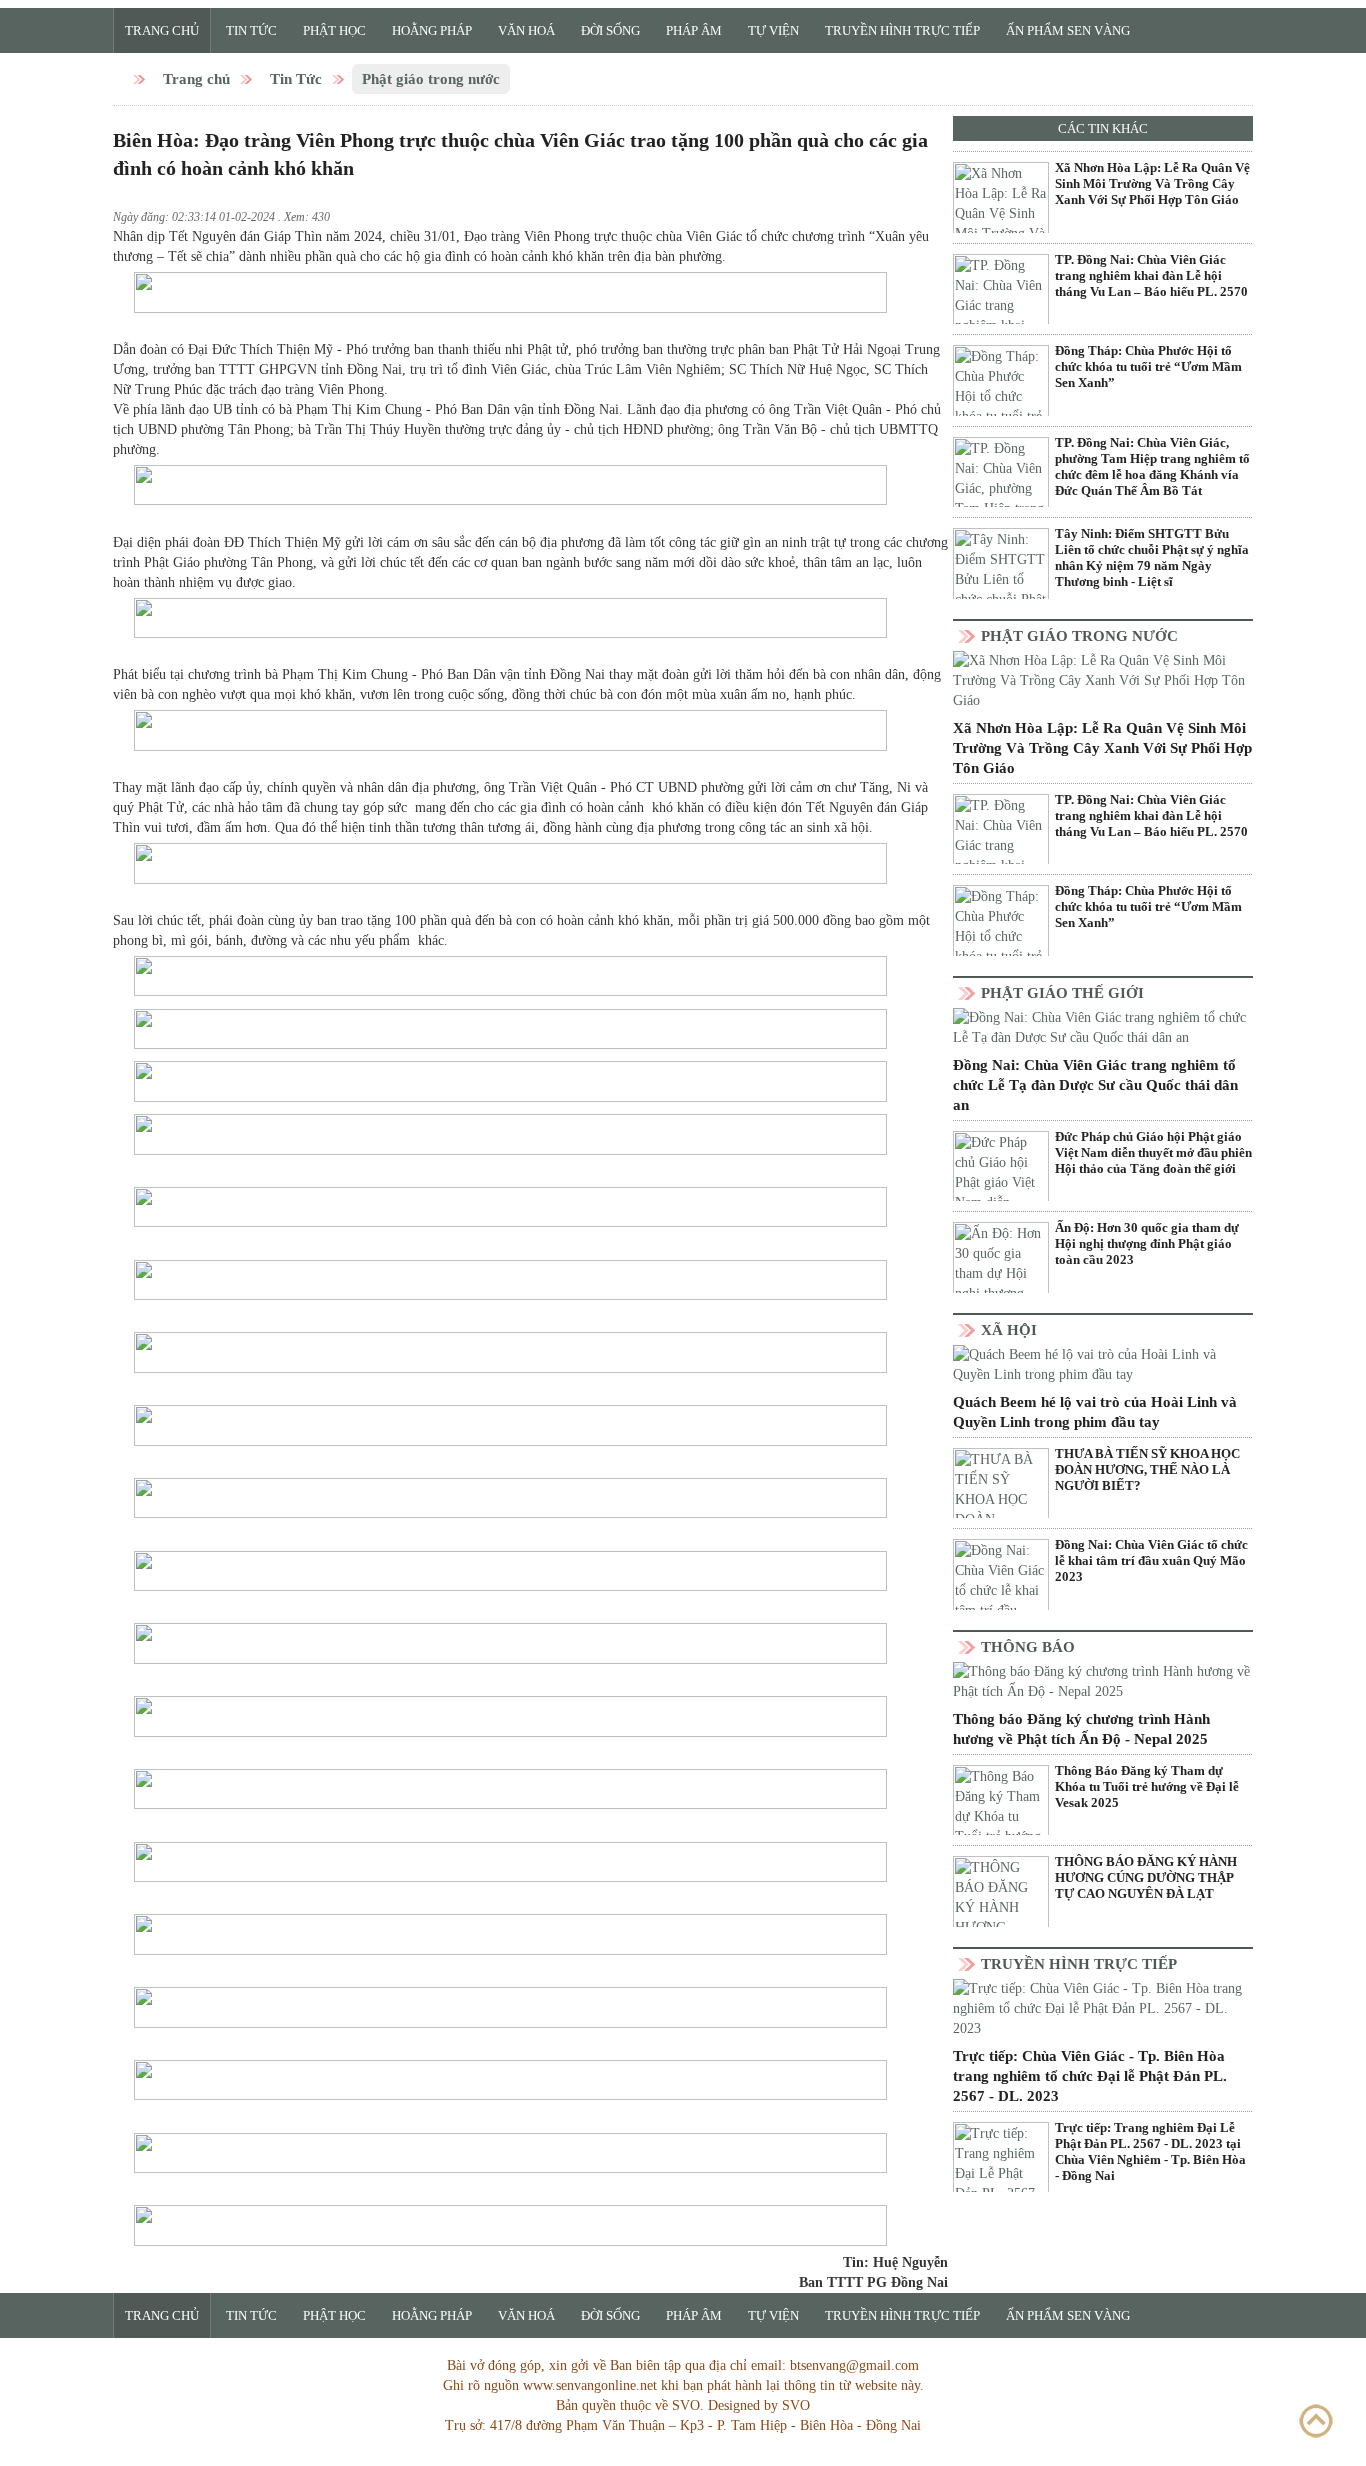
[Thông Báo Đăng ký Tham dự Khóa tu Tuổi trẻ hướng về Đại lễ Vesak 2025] (1001, 1813)
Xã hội (1009, 1330)
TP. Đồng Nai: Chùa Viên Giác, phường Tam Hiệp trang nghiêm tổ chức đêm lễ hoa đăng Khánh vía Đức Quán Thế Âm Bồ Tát (1152, 466)
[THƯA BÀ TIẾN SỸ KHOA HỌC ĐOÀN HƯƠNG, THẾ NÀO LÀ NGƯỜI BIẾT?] (1001, 1496)
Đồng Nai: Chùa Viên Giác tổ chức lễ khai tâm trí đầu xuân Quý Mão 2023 (1151, 1560)
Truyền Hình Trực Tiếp (902, 30)
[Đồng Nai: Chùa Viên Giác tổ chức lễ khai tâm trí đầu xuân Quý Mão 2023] (1001, 1587)
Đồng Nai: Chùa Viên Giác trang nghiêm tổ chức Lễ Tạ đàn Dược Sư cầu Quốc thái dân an (1095, 1085)
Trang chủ (162, 30)
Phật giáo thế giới (1062, 993)
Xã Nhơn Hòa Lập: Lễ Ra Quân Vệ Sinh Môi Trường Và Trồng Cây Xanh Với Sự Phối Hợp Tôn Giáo (1152, 183)
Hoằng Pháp (432, 30)
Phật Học (334, 30)
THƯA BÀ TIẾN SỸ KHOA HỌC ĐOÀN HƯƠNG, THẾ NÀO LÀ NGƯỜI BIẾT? (1147, 1469)
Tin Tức (251, 30)
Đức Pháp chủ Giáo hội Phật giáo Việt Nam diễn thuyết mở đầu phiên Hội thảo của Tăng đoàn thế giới (1153, 1152)
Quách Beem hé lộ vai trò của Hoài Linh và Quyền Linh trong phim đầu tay (1095, 1412)
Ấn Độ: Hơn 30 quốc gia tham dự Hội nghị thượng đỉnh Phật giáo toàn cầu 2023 (1147, 1243)
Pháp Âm (694, 30)
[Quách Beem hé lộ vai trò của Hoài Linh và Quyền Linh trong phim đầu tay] (1103, 1365)
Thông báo (1028, 1647)
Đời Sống (610, 30)
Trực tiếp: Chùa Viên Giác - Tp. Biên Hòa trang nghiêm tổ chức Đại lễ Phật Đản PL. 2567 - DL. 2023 (1090, 2076)
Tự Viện (773, 30)
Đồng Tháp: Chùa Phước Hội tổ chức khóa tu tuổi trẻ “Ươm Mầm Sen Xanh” (1148, 366)
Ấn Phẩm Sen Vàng (1068, 30)
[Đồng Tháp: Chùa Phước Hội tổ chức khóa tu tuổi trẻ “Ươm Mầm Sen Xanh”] (1001, 393)
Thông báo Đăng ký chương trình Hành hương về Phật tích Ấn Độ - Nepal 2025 (1081, 1729)
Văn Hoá (526, 30)
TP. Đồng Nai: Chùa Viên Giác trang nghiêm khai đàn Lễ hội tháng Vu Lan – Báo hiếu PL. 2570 (1151, 275)
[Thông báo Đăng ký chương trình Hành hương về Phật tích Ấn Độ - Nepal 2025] (1103, 1682)
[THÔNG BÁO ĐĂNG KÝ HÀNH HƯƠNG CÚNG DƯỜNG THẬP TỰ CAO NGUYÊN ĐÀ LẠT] (1001, 1904)
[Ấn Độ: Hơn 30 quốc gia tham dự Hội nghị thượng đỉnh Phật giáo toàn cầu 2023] (1001, 1270)
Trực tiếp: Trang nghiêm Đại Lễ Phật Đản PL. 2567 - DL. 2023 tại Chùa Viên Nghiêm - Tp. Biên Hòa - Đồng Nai (1150, 2151)
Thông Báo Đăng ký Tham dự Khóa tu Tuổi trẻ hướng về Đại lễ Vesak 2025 (1147, 1786)
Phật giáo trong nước (431, 79)
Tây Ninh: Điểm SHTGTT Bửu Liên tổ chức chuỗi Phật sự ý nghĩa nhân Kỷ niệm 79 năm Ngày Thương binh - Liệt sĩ (1152, 557)
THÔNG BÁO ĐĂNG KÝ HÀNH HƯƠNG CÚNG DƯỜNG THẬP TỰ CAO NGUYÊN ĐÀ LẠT (1146, 1877)
